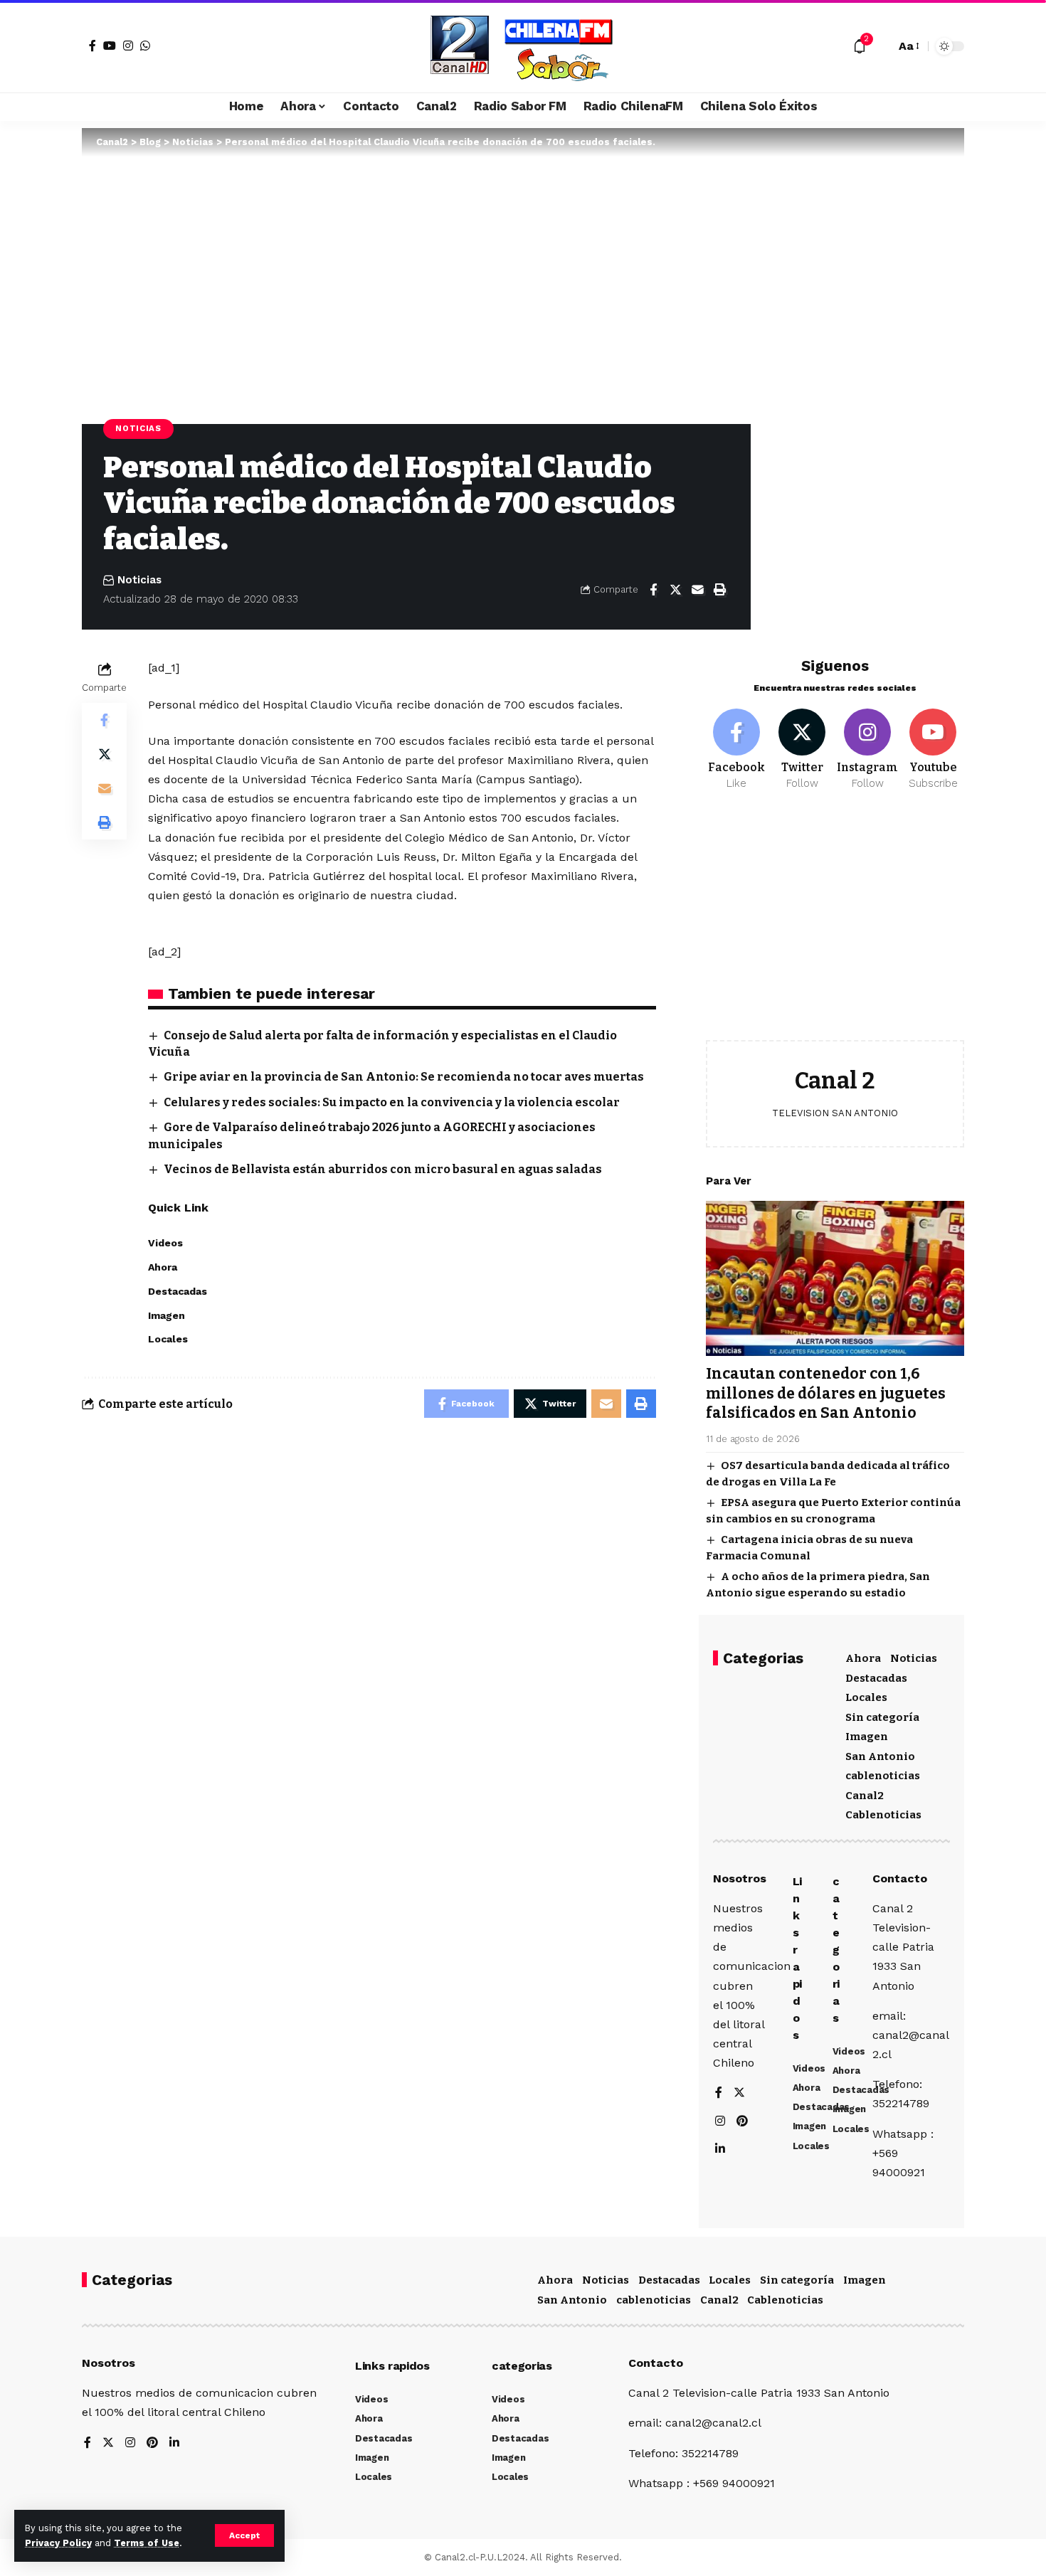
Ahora (863, 1658)
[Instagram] (128, 46)
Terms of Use (147, 2543)
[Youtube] (933, 750)
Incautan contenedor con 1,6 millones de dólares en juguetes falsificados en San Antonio (826, 1393)
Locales (866, 1697)
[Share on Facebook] (653, 590)
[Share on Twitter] (675, 590)
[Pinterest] (742, 2122)
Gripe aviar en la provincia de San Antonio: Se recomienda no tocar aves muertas (404, 1077)
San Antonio (880, 1756)
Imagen (867, 1737)
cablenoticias (883, 1776)
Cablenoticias (883, 1815)
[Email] (697, 590)
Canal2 (865, 1796)
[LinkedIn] (720, 2150)
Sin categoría (882, 1717)
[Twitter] (802, 750)
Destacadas (876, 1678)
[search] (881, 46)
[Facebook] (93, 46)
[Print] (719, 590)
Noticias (138, 428)
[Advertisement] (835, 926)
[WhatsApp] (145, 46)
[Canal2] (523, 46)
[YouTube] (110, 46)
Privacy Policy (58, 2543)
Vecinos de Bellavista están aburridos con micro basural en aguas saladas (383, 1169)
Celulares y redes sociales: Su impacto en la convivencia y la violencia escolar (392, 1102)
